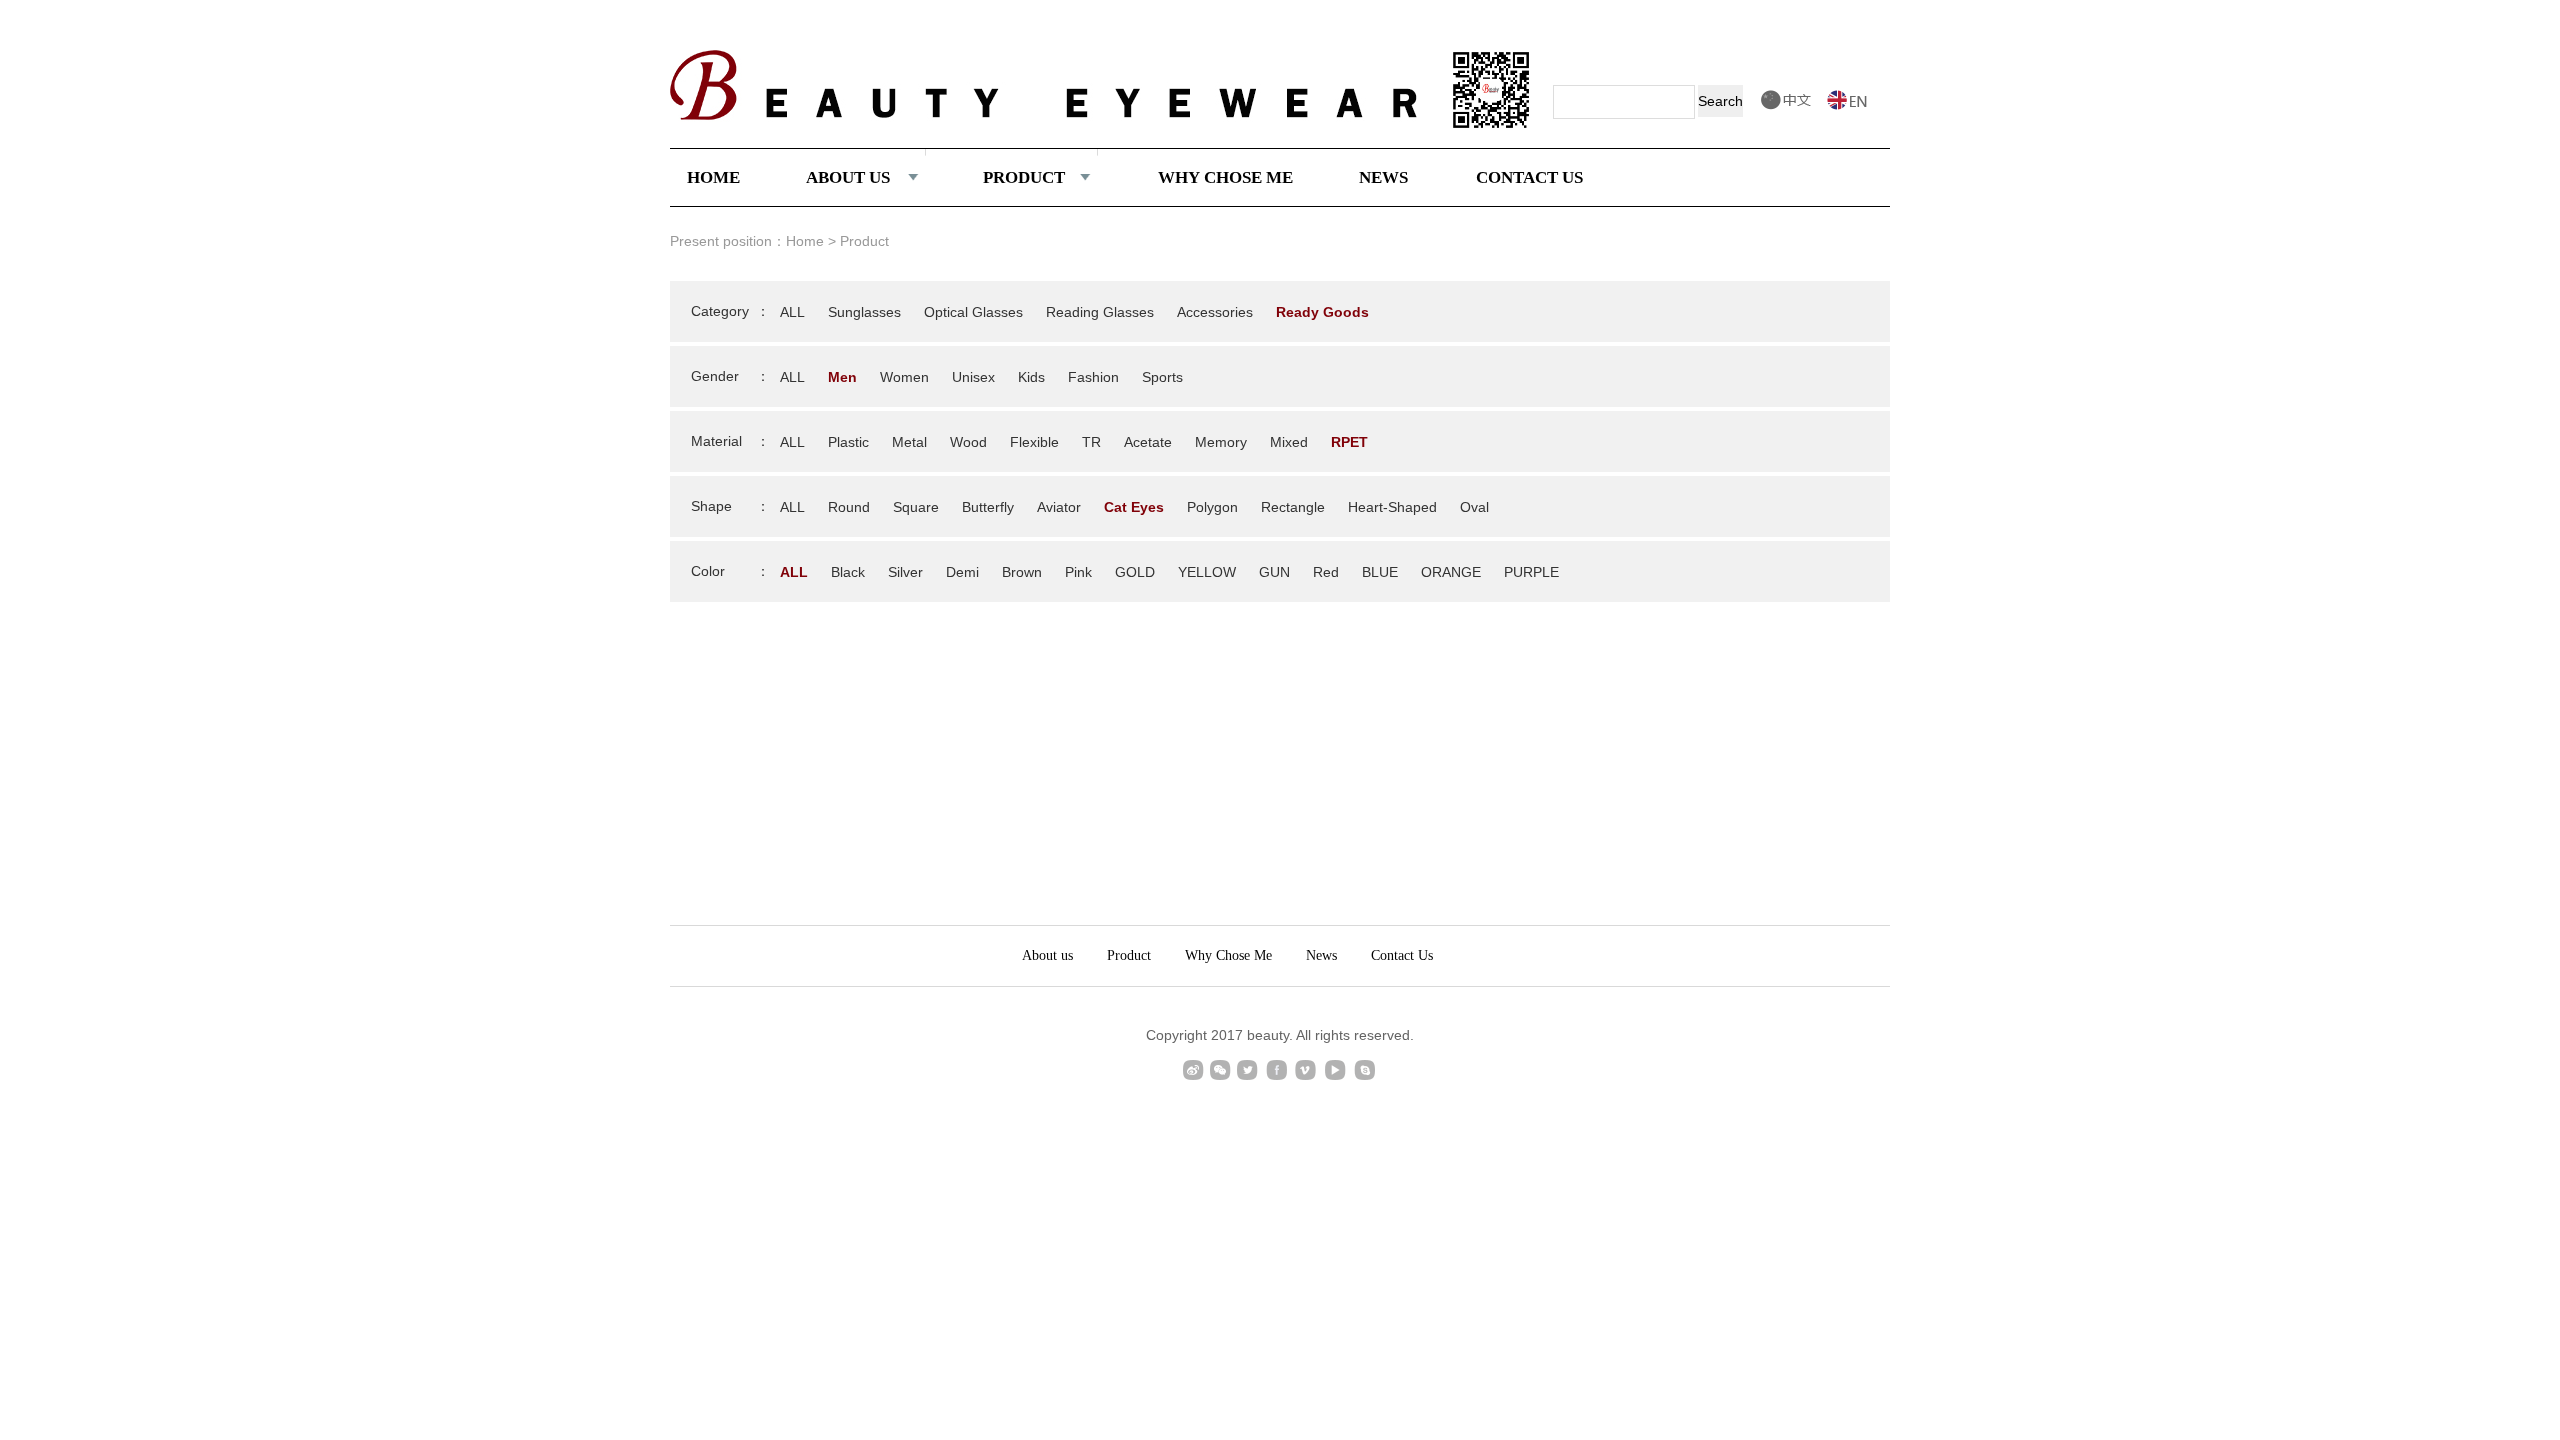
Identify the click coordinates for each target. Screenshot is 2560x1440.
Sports (1162, 377)
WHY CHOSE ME (1225, 177)
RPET (1349, 442)
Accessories (1215, 312)
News (1321, 955)
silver (905, 572)
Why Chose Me (1228, 955)
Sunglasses (864, 312)
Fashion (1093, 377)
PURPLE (1531, 572)
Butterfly (988, 507)
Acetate (1148, 442)
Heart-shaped (1392, 507)
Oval (1474, 507)
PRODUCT (1024, 177)
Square (916, 507)
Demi (962, 572)
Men (842, 377)
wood (968, 442)
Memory (1221, 442)
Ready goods (1322, 312)
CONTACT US (1529, 177)
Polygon (1212, 507)
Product (1129, 955)
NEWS (1383, 177)
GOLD (1135, 572)
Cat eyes (1134, 507)
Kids (1031, 377)
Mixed (1289, 442)
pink (1078, 572)
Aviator (1059, 507)
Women (904, 377)
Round (849, 507)
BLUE (1380, 572)
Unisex (973, 377)
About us (1047, 955)
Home (805, 241)
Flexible (1034, 442)
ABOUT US (848, 177)
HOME (713, 177)
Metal (909, 442)
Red (1326, 572)
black (848, 572)
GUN (1274, 572)
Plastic (848, 442)
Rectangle (1293, 507)
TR (1091, 442)
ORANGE (1451, 572)
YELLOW (1207, 572)
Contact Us (1402, 955)
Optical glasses (973, 312)
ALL (792, 312)
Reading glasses (1100, 312)
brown (1022, 572)
